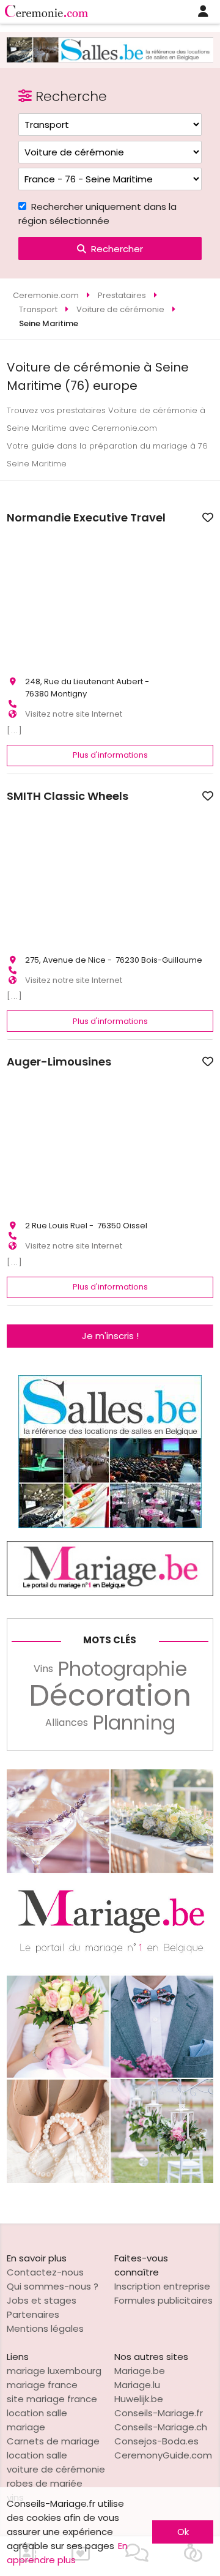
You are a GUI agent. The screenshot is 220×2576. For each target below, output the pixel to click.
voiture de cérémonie (56, 2469)
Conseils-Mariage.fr (159, 2413)
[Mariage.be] (110, 2180)
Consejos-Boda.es (156, 2441)
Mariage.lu (137, 2385)
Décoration (110, 1696)
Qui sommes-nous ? (53, 2286)
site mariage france (52, 2399)
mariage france (42, 2385)
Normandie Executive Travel (86, 518)
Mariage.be (140, 2371)
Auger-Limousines (59, 1062)
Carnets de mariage (53, 2441)
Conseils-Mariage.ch (161, 2427)
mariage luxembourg (54, 2371)
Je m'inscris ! (110, 1336)
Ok (183, 2532)
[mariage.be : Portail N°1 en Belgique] (110, 1593)
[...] (15, 730)
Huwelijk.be (139, 2399)
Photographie (123, 1669)
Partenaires (33, 2314)
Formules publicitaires (163, 2300)
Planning (134, 1723)
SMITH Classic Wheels (68, 796)
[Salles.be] (110, 59)
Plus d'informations (110, 755)
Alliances (67, 1723)
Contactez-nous (45, 2272)
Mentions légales (45, 2328)
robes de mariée (45, 2483)
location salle (37, 2455)
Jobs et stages (42, 2300)
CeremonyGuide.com (163, 2455)
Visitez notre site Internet (74, 714)
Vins (43, 1669)
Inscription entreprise (162, 2286)
